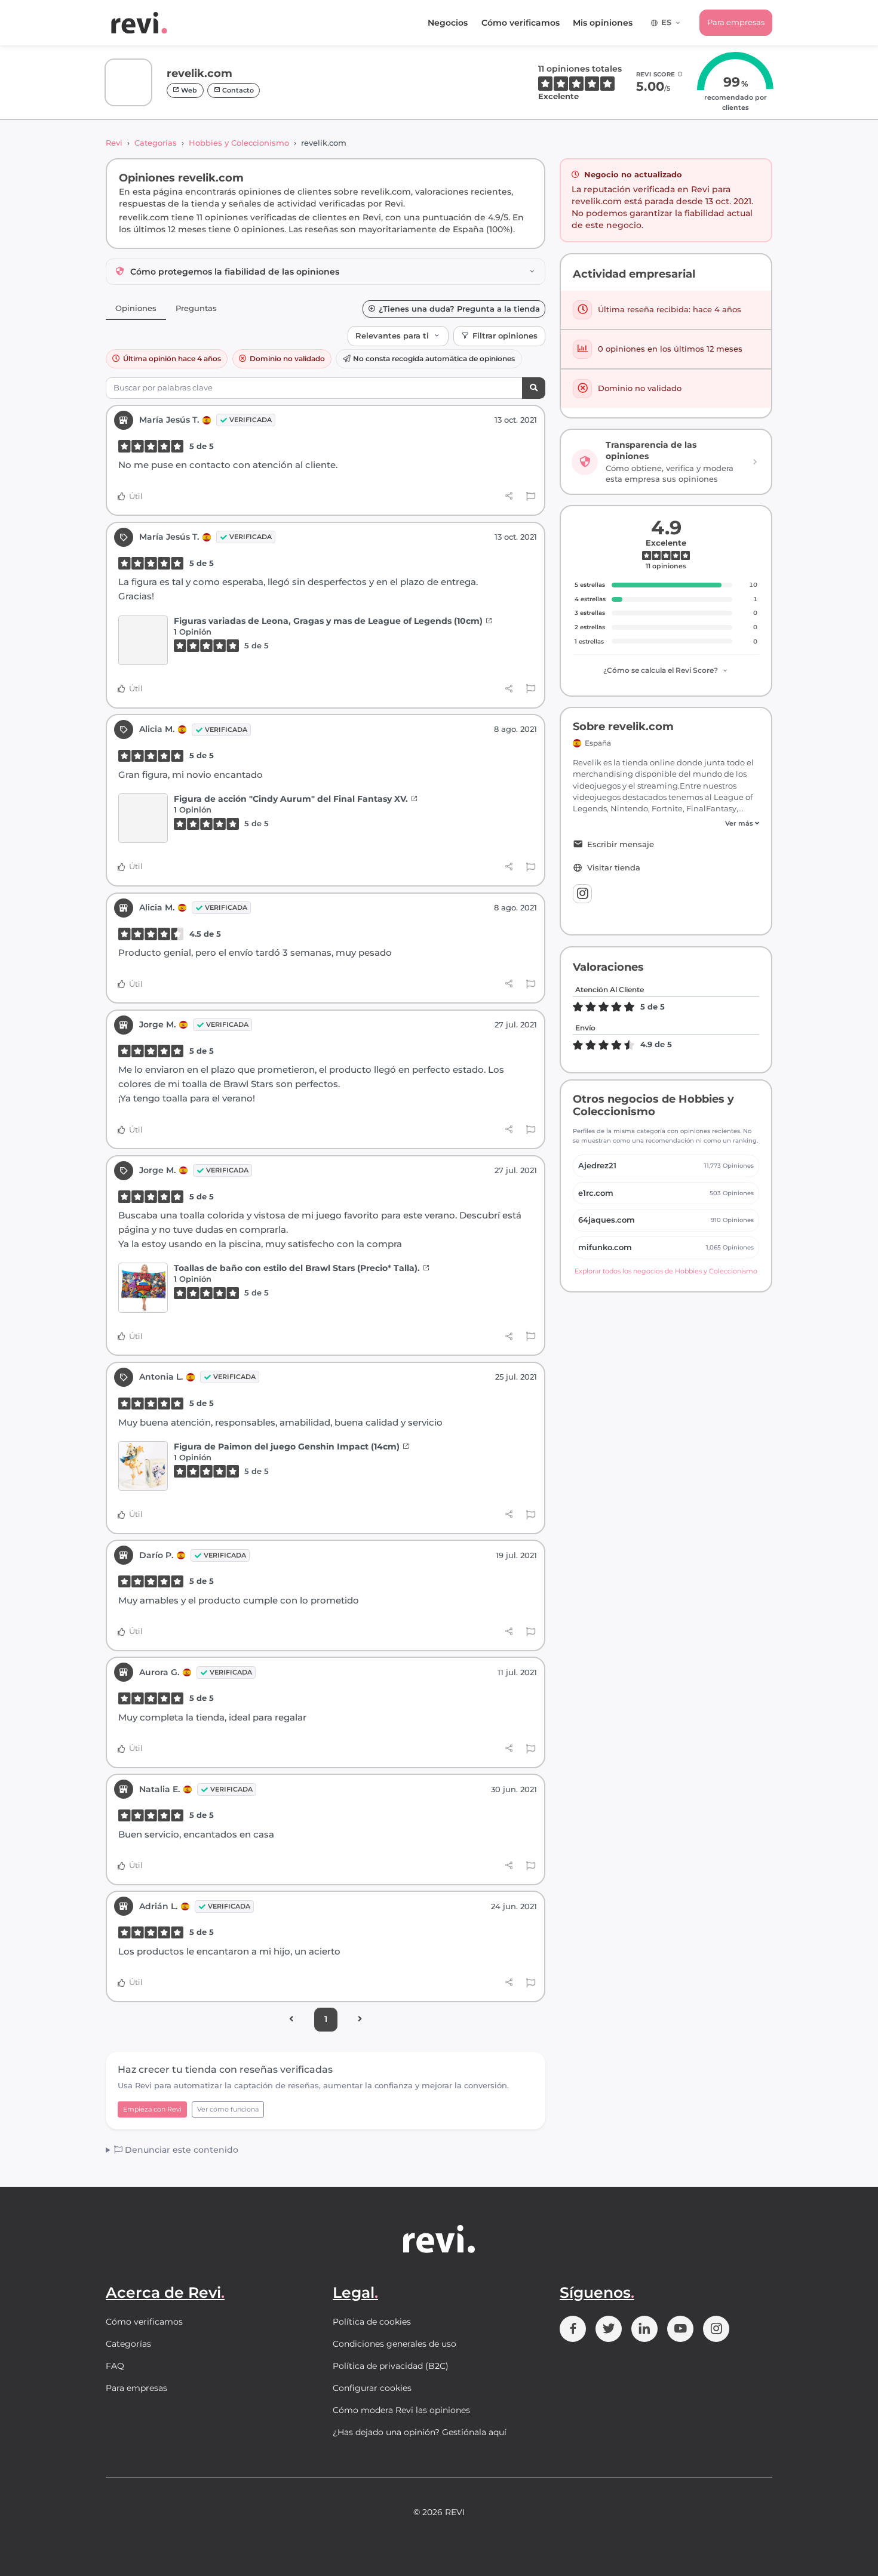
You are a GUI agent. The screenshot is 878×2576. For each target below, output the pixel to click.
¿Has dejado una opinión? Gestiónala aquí (420, 2432)
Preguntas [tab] (196, 308)
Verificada (251, 420)
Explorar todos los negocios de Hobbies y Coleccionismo (666, 1271)
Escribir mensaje (621, 844)
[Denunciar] (531, 497)
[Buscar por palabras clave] (534, 388)
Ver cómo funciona (228, 2109)
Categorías (156, 143)
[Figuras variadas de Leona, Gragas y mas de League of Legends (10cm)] (143, 640)
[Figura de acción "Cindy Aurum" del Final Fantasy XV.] (143, 818)
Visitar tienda (614, 868)
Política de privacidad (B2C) (391, 2366)
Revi (114, 143)
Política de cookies (372, 2322)
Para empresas (736, 22)
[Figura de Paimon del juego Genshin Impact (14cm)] (143, 1466)
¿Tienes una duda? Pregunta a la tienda (459, 309)
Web (188, 90)
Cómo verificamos (521, 23)
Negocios (448, 23)
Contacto (237, 90)
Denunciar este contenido (180, 2150)
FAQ (115, 2366)
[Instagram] (582, 894)
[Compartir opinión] (509, 496)
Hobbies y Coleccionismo (239, 143)
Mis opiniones (603, 23)
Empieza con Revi (152, 2109)
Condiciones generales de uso (395, 2344)
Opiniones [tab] (136, 308)
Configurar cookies (372, 2388)
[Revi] (139, 23)
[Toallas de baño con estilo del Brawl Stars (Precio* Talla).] (143, 1287)
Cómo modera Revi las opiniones (401, 2410)
